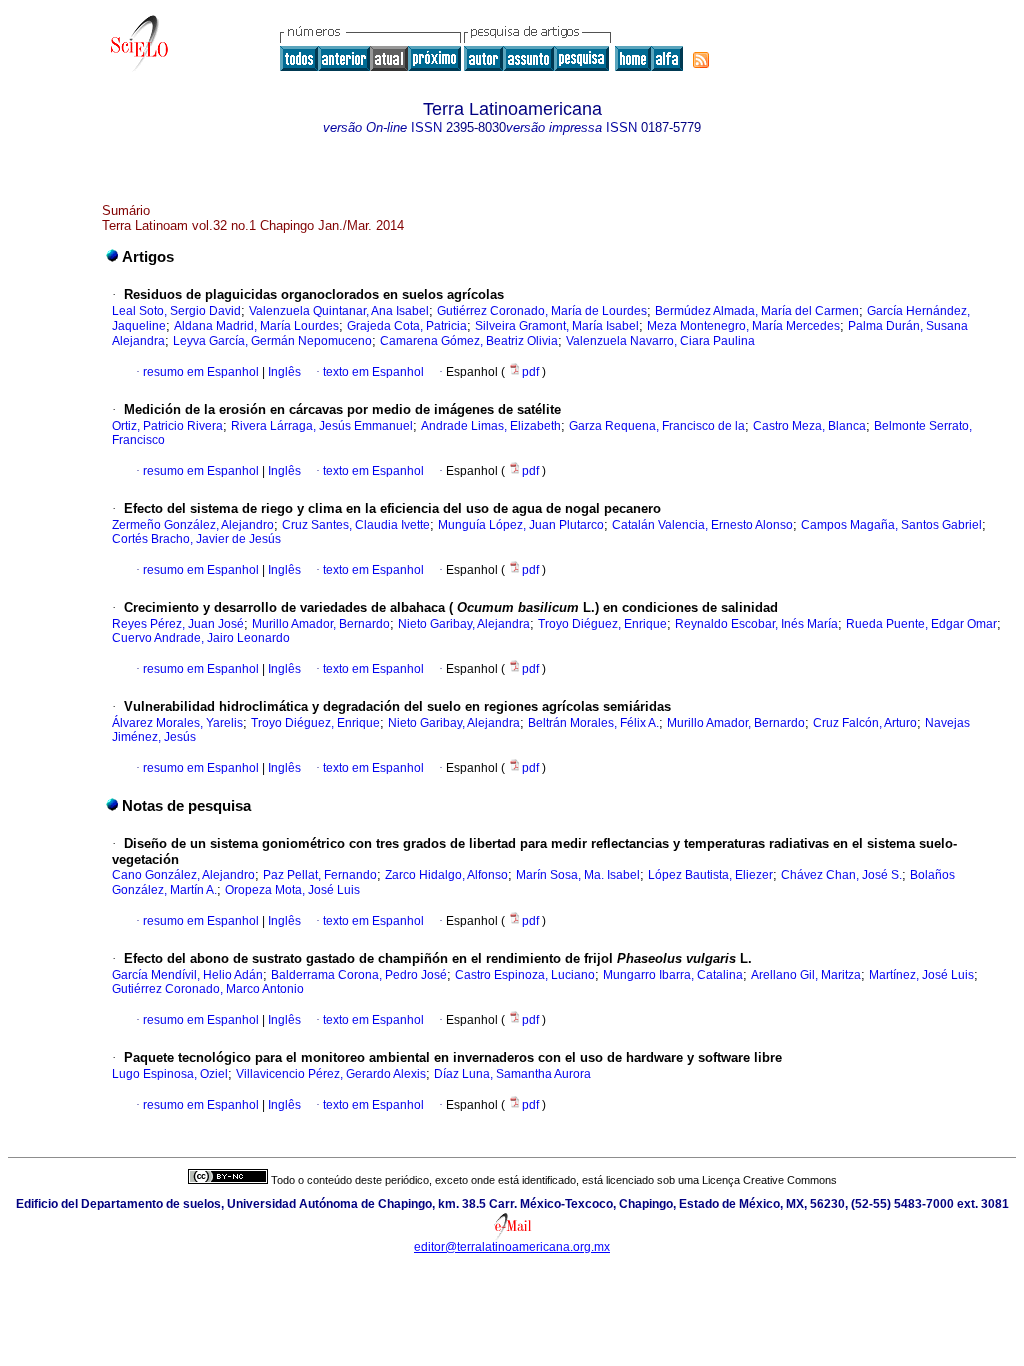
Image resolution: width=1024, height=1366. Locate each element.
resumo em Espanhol (201, 372)
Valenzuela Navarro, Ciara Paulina (660, 341)
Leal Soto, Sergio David (176, 311)
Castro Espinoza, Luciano (525, 975)
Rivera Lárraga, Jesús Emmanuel (322, 426)
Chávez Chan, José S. (841, 875)
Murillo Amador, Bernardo (321, 624)
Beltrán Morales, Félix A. (593, 723)
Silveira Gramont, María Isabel (557, 326)
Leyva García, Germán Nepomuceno (272, 341)
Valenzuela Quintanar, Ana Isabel (339, 311)
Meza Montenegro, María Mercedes (743, 326)
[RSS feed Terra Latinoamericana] (701, 60)
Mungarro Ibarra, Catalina (673, 975)
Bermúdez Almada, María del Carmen (757, 311)
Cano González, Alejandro (183, 875)
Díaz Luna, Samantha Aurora (512, 1074)
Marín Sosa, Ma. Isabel (578, 875)
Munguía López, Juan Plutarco (521, 525)
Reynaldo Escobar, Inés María (756, 624)
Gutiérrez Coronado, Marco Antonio (208, 989)
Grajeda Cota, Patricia (407, 326)
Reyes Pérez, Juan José (178, 624)
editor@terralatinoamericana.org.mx (512, 1247)
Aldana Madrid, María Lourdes (256, 326)
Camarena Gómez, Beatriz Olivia (469, 341)
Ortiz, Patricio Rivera (167, 426)
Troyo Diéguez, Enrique (602, 624)
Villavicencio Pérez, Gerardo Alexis (331, 1074)
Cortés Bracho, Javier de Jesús (196, 539)
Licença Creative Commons (769, 1180)
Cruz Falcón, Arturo (865, 723)
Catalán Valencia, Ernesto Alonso (702, 525)
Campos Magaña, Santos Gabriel (891, 525)
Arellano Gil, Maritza (806, 975)
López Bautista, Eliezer (710, 875)
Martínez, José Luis (921, 975)
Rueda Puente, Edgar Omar (921, 624)
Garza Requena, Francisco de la (657, 426)
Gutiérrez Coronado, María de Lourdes (542, 311)
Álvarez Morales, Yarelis (177, 723)
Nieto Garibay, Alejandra (464, 624)
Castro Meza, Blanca (809, 426)
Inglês (283, 372)
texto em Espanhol (373, 372)
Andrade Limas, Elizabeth (491, 426)
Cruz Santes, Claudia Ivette (356, 525)
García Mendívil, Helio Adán (187, 975)
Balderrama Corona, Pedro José (359, 975)
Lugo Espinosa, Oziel (170, 1074)
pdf (532, 372)
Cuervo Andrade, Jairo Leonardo (201, 638)
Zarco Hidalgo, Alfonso (446, 875)
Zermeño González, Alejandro (193, 525)
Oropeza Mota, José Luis (292, 890)
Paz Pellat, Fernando (320, 875)
